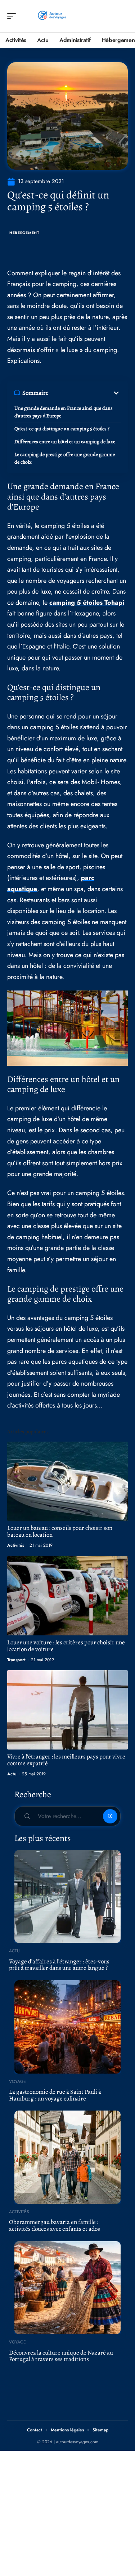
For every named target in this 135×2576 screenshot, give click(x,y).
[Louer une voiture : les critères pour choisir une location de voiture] (67, 1596)
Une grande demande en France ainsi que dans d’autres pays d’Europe (64, 412)
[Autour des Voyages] (52, 16)
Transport (16, 1660)
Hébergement (24, 233)
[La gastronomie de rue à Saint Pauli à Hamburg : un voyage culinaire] (67, 2027)
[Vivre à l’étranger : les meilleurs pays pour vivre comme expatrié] (67, 1710)
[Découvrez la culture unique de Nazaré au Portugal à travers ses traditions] (67, 2288)
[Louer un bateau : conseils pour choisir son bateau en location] (67, 1481)
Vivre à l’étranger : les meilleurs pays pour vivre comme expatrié (66, 1760)
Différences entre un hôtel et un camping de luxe (65, 442)
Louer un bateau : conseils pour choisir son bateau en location (60, 1531)
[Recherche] (123, 16)
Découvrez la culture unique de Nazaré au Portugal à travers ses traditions (61, 2356)
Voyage (17, 2081)
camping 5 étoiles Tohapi (87, 603)
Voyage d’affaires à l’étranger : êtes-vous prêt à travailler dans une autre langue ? (59, 1965)
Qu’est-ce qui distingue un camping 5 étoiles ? (62, 429)
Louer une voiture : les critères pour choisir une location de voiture (66, 1646)
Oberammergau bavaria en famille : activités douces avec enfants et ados (55, 2225)
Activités (16, 1545)
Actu (12, 1774)
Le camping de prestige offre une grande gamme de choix (65, 458)
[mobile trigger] (13, 16)
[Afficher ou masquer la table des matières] (85, 393)
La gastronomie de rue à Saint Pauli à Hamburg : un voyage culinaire (55, 2095)
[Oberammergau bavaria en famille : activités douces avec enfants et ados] (67, 2157)
